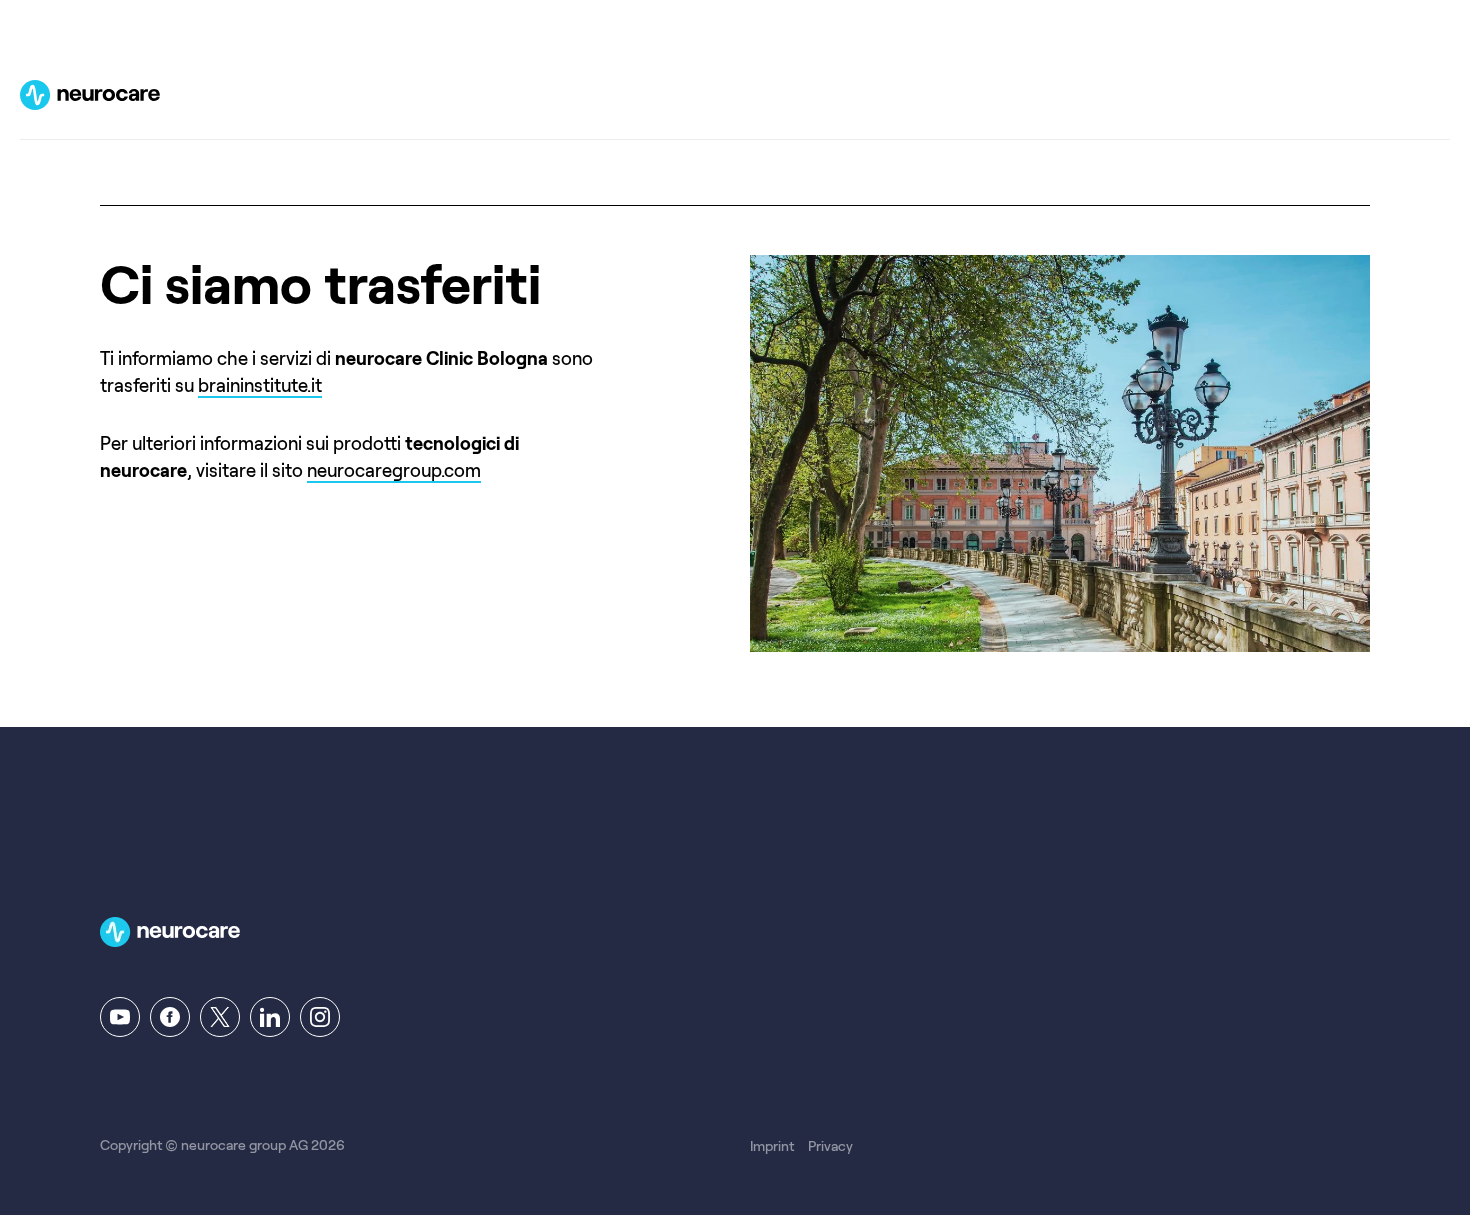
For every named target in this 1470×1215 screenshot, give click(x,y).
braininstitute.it (260, 386)
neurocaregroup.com (394, 471)
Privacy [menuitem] (830, 1146)
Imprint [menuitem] (772, 1146)
